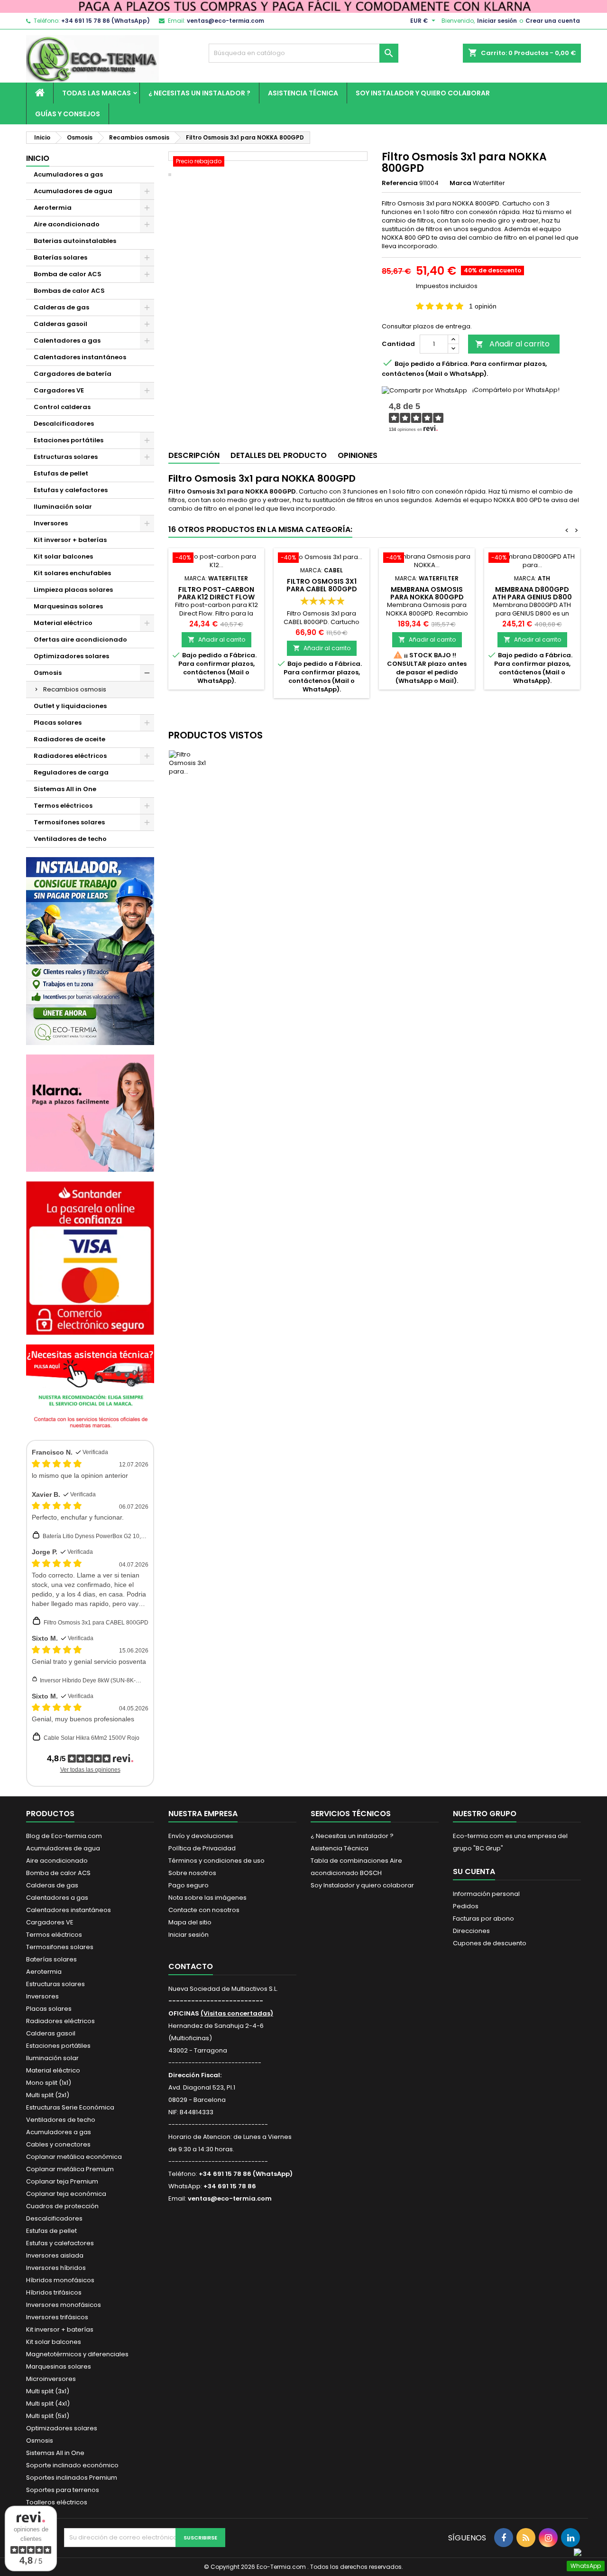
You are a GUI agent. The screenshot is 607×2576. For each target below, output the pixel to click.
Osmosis (48, 673)
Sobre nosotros (192, 1873)
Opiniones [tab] (358, 455)
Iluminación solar (63, 507)
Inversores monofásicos (64, 2305)
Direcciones (471, 1931)
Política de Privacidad (202, 1848)
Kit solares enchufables (72, 573)
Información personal (486, 1894)
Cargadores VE (59, 390)
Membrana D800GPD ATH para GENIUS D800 (532, 593)
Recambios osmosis (75, 689)
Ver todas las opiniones (90, 1770)
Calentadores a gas (67, 341)
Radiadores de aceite (69, 739)
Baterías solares (60, 257)
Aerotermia (53, 208)
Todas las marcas (97, 93)
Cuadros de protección (62, 2206)
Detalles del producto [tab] (279, 455)
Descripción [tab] (194, 455)
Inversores (51, 523)
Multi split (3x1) (48, 2391)
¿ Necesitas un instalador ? (199, 93)
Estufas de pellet (61, 473)
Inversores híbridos (56, 2268)
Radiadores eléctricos (70, 756)
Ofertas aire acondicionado (80, 639)
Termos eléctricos (63, 806)
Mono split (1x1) (49, 2083)
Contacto (191, 1966)
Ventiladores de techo (70, 839)
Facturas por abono (483, 1918)
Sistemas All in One (65, 789)
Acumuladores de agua (73, 191)
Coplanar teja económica (66, 2194)
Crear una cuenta (553, 21)
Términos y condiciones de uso (216, 1861)
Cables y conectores (58, 2144)
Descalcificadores (64, 424)
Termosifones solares (69, 822)
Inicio (38, 158)
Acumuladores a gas (68, 174)
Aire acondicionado (67, 224)
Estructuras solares (66, 457)
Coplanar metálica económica (74, 2157)
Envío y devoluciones (201, 1836)
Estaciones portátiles (69, 440)
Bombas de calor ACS (69, 291)
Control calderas (62, 407)
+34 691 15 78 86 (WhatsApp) (106, 21)
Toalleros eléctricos (57, 2502)
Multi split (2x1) (48, 2095)
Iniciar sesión (497, 21)
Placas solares (58, 723)
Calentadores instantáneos (80, 357)
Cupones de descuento (490, 1943)
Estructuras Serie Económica (70, 2107)
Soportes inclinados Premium (72, 2478)
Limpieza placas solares (73, 590)
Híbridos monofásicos (60, 2280)
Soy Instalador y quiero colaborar (423, 93)
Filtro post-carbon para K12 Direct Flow (216, 593)
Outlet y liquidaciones (70, 706)
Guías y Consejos (68, 114)
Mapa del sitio (190, 1922)
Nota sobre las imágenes (207, 1898)
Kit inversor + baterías (70, 540)
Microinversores (51, 2379)
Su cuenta (474, 1871)
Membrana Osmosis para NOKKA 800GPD (427, 593)
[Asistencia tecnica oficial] (90, 1387)
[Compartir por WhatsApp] (424, 390)
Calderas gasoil (60, 324)
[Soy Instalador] (90, 950)
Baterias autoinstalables (75, 241)
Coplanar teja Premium (62, 2181)
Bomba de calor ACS (68, 274)
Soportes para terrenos (63, 2490)
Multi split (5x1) (48, 2416)
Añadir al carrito (512, 344)
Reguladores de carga (71, 772)
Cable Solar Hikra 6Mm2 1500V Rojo (92, 1738)
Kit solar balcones (63, 556)
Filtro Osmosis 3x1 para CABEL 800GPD (96, 1623)
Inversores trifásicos (57, 2317)
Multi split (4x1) (48, 2403)
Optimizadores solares (71, 656)
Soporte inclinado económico (72, 2465)
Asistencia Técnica (303, 93)
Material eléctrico (63, 623)
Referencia (400, 183)
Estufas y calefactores (71, 490)
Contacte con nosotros (204, 1910)
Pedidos (466, 1906)
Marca (460, 183)
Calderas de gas (61, 307)
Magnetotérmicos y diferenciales (77, 2354)
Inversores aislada (55, 2255)
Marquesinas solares (68, 606)
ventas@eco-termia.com (225, 21)
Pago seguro (189, 1885)
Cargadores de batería (73, 374)
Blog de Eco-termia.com (64, 1836)
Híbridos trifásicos (54, 2292)
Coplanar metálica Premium (70, 2169)
